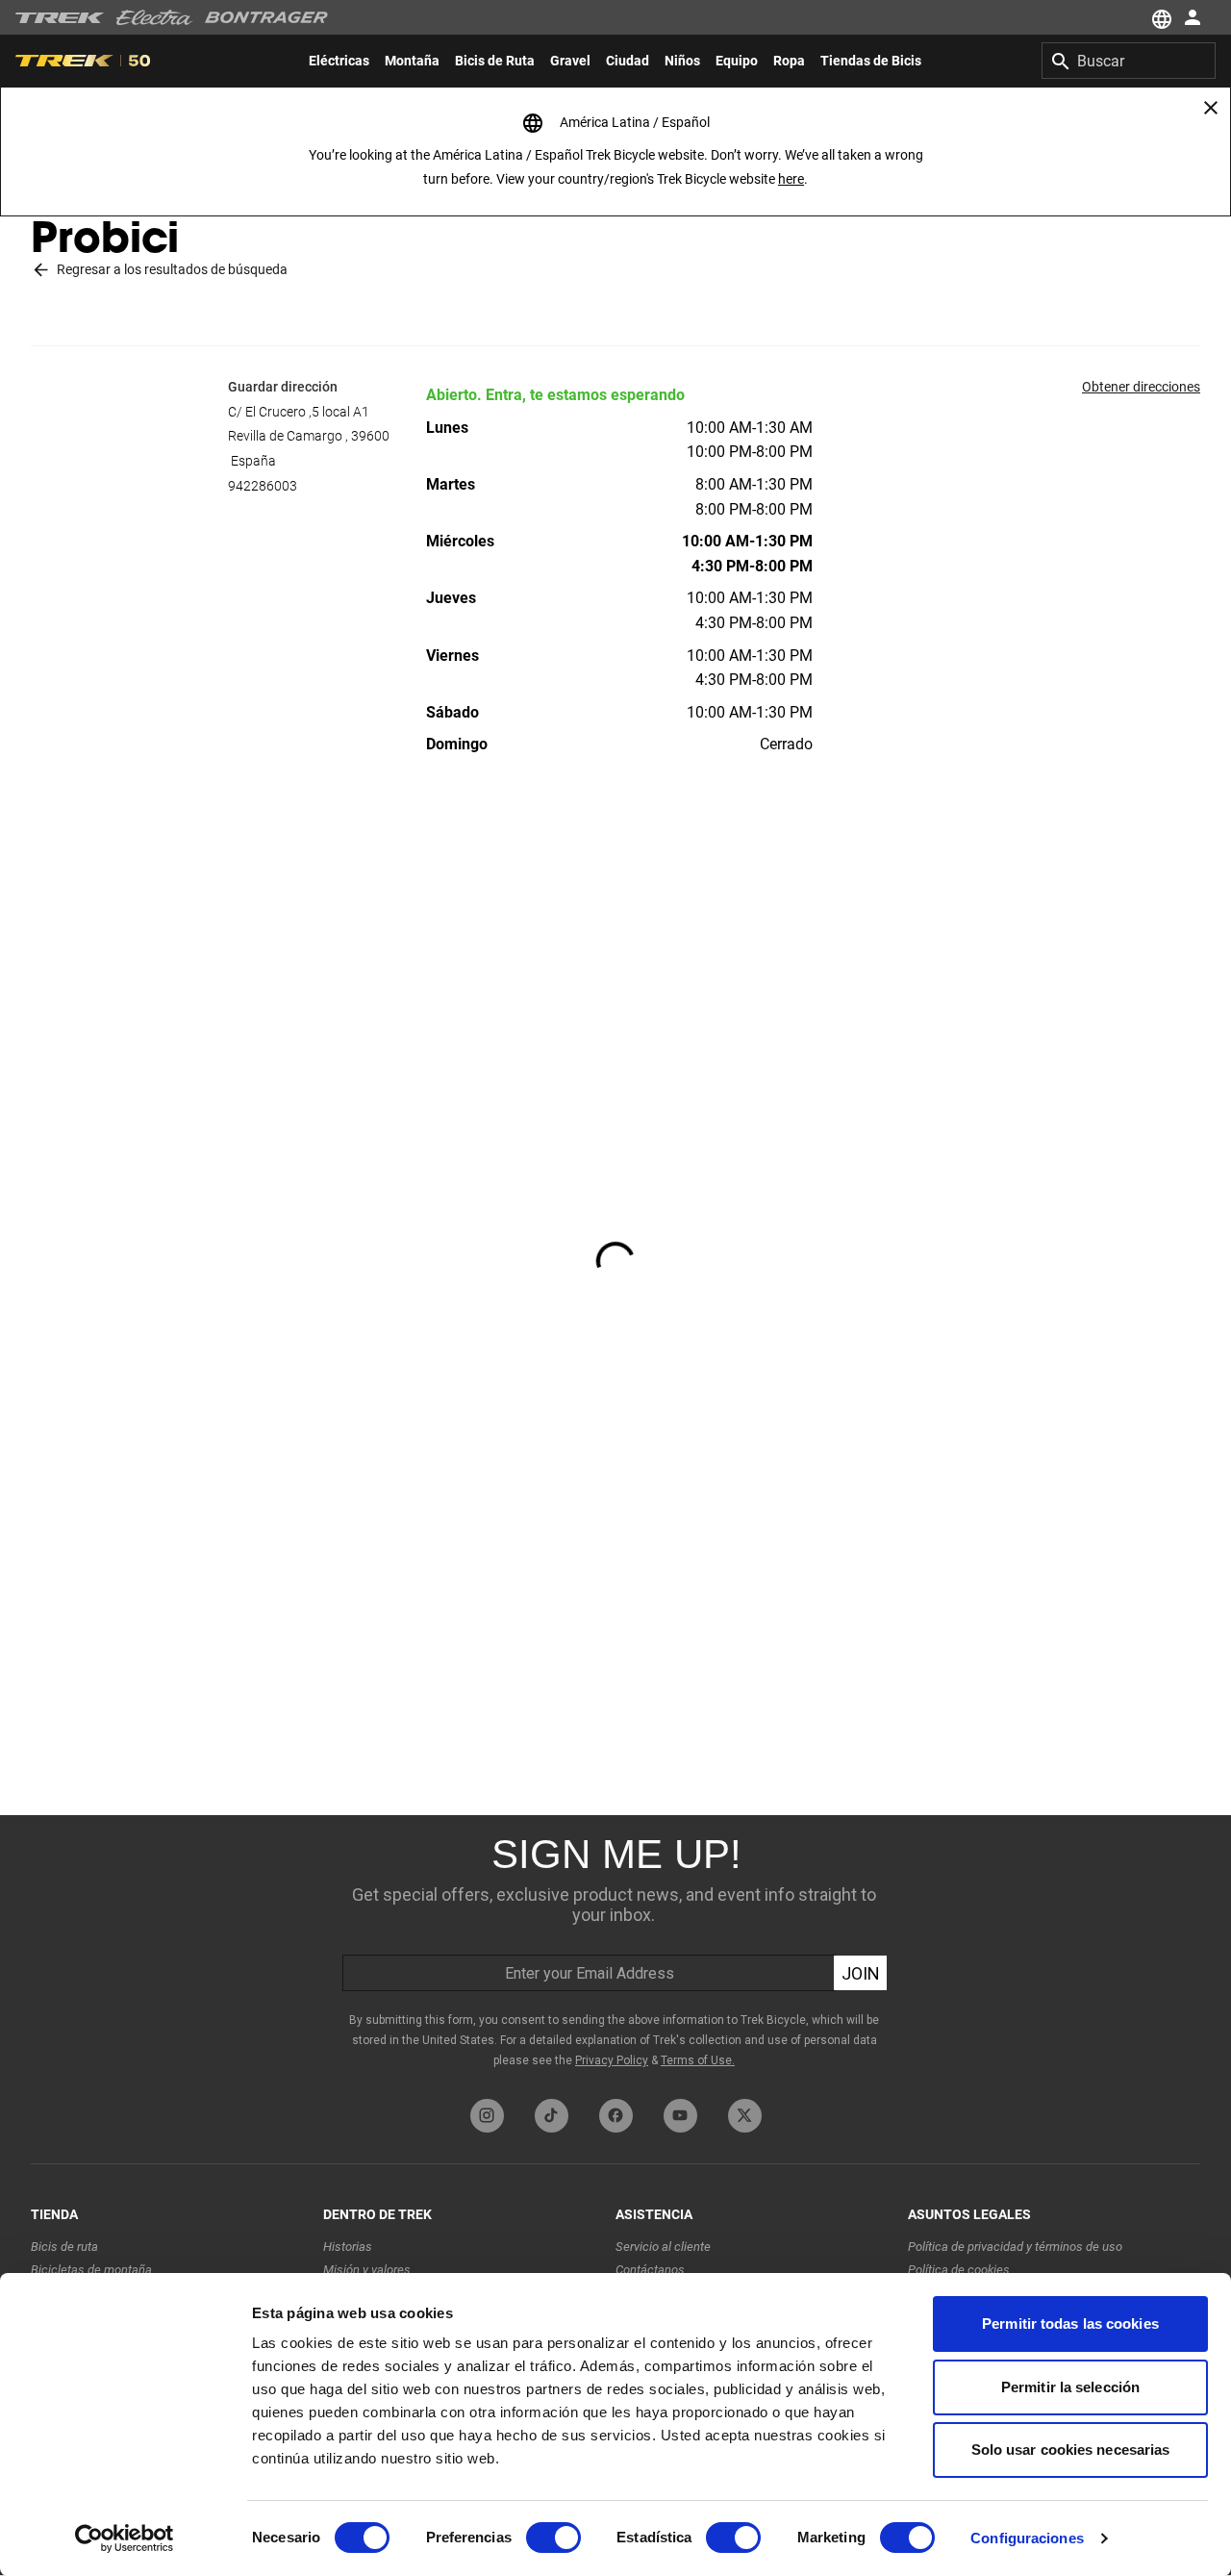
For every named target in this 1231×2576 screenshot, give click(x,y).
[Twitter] (745, 2116)
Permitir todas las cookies (1070, 2323)
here (791, 179)
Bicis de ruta (64, 2247)
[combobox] (1129, 61)
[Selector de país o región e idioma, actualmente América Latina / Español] (1160, 17)
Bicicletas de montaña (91, 2270)
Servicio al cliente (663, 2247)
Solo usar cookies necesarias (1071, 2450)
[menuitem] (339, 61)
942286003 (263, 486)
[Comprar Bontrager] (266, 17)
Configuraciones (1027, 2538)
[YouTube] (680, 2116)
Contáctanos (650, 2270)
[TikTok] (552, 2116)
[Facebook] (616, 2116)
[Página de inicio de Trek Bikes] (60, 18)
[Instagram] (487, 2116)
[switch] (553, 2538)
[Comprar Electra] (155, 17)
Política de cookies (959, 2270)
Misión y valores (367, 2270)
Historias (348, 2247)
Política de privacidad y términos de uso (1015, 2247)
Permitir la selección (1070, 2387)
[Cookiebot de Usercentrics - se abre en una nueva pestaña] (125, 2538)
